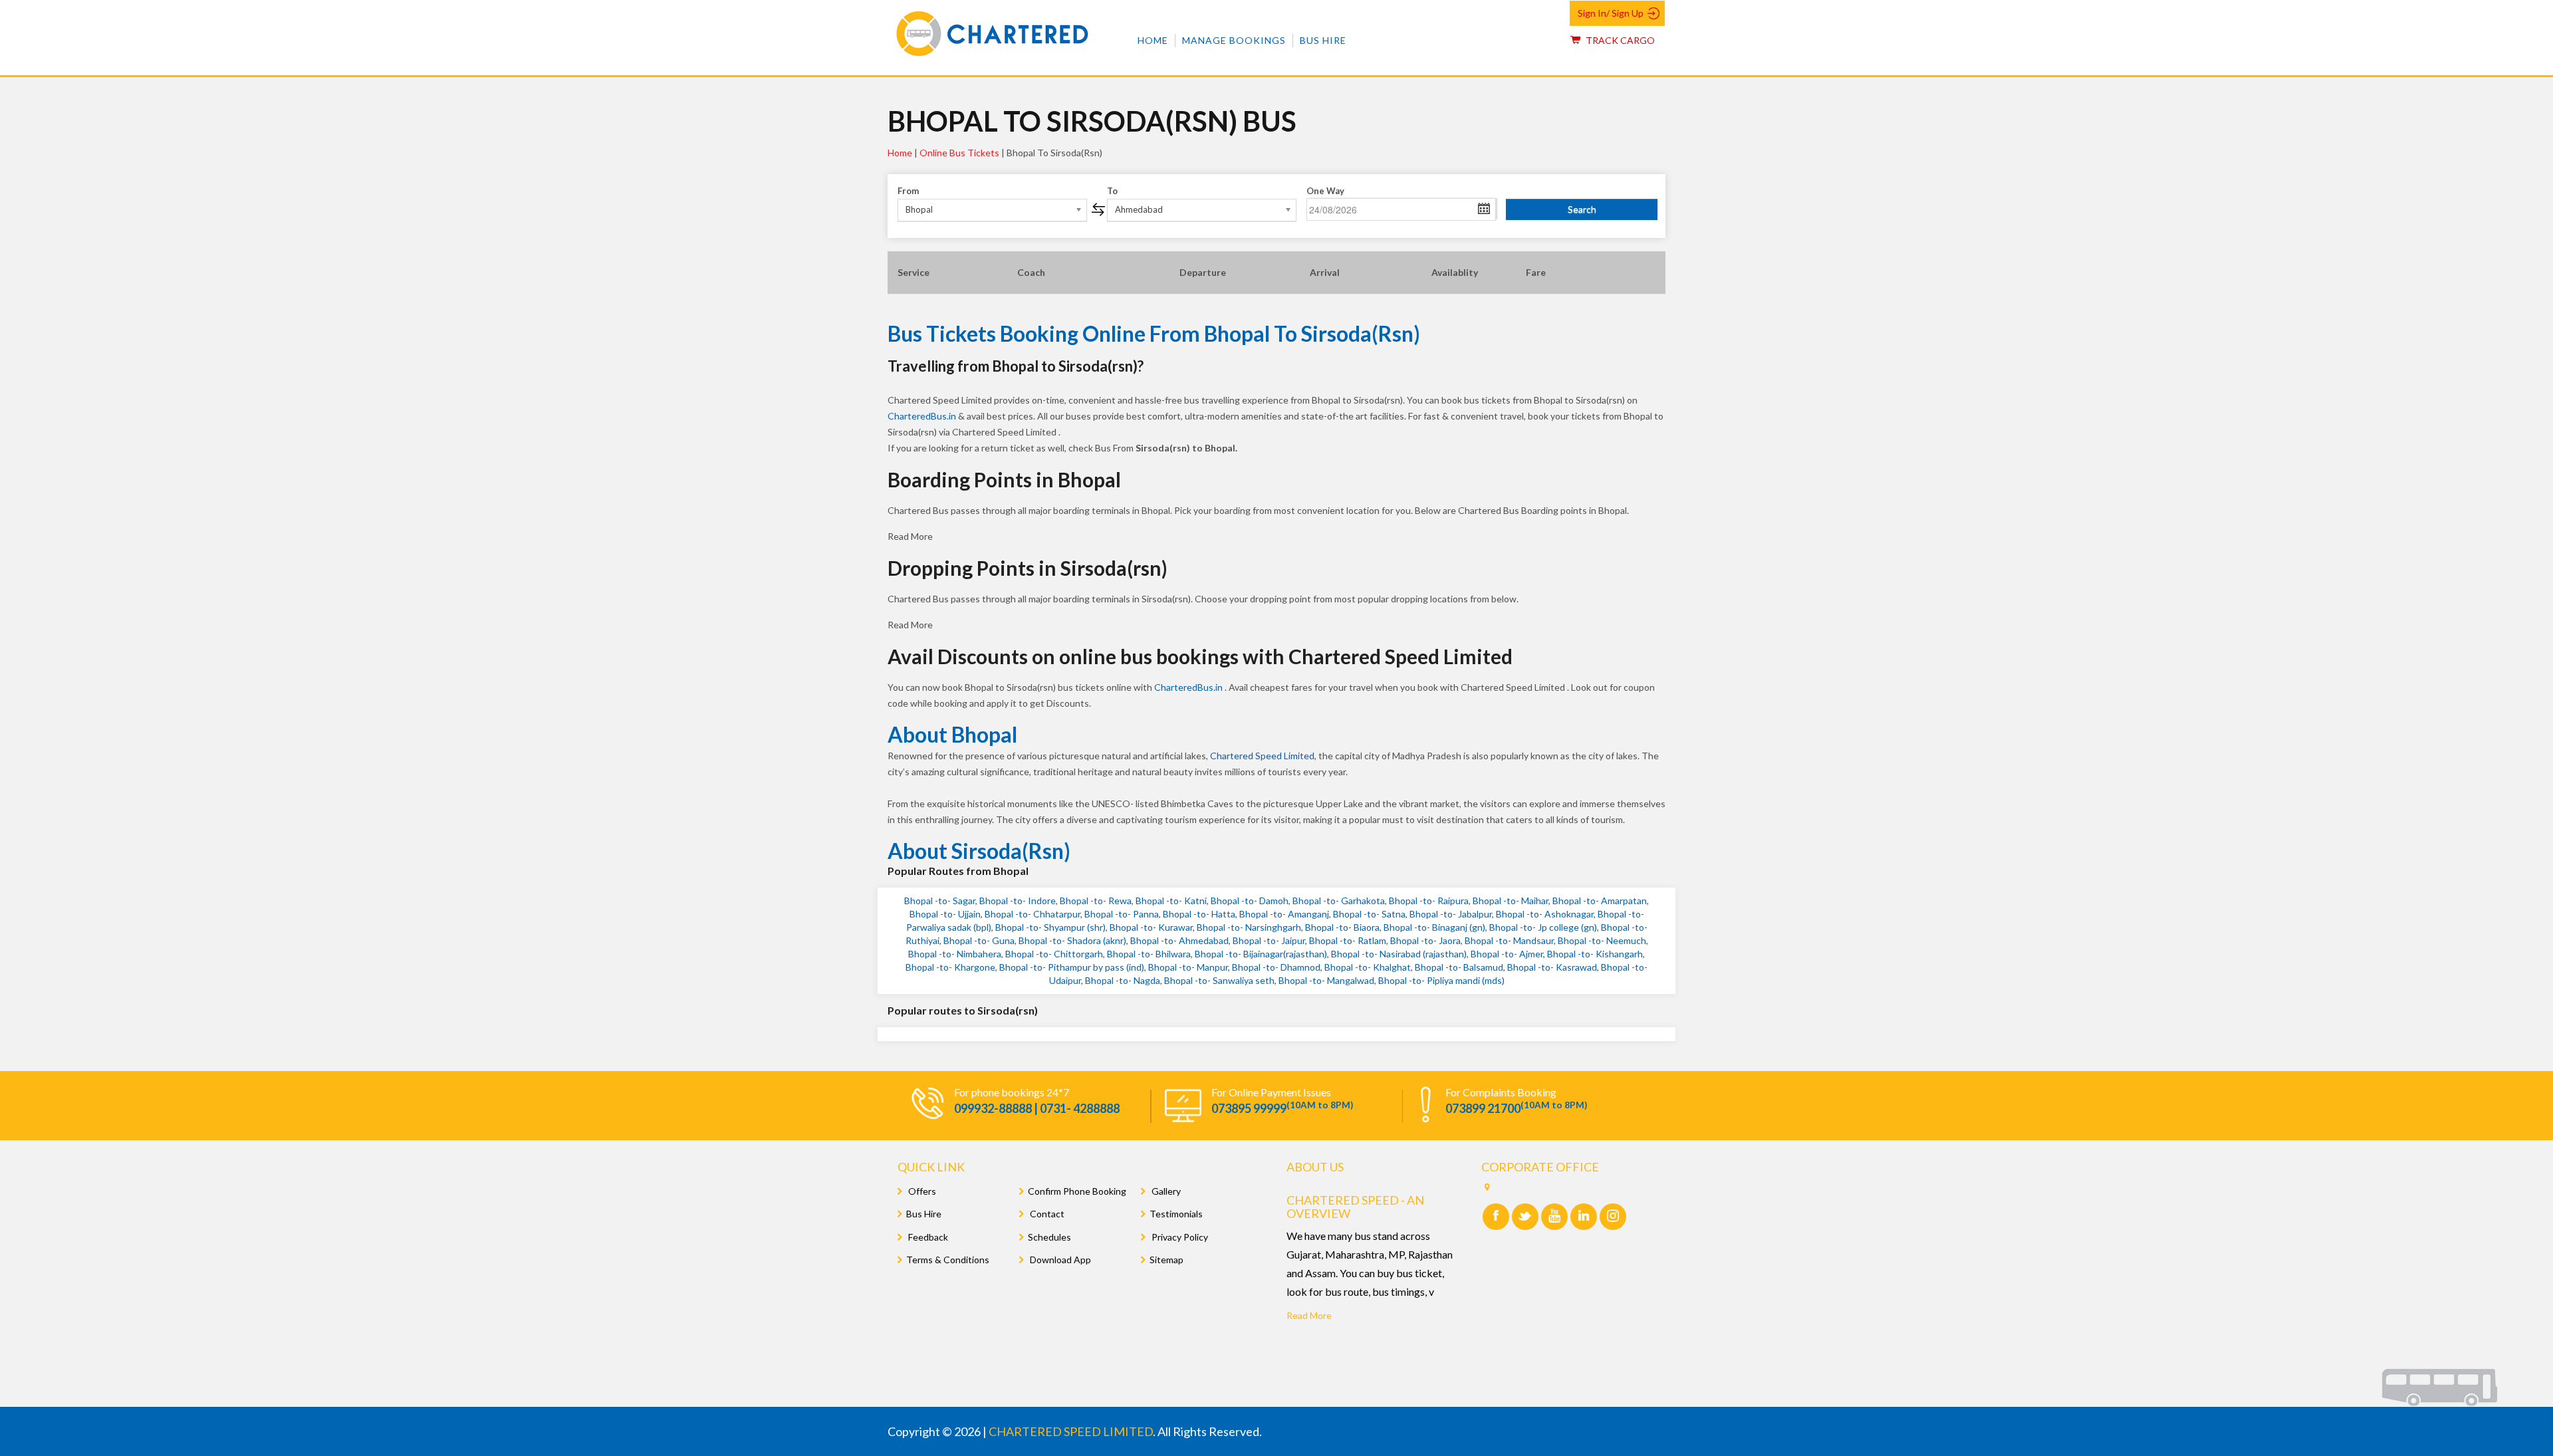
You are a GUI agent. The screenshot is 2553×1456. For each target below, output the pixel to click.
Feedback (927, 1237)
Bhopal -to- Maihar (1511, 901)
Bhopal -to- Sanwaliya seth (1219, 980)
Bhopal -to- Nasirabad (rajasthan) (1399, 954)
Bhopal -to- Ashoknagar (1545, 914)
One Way (1325, 191)
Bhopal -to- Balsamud (1459, 967)
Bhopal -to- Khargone (950, 967)
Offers (921, 1191)
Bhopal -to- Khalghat (1368, 967)
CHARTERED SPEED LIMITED (1071, 1431)
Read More (1309, 1315)
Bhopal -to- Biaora (1342, 927)
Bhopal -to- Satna (1369, 914)
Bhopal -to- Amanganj (1284, 914)
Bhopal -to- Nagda (1123, 980)
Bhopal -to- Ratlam (1348, 940)
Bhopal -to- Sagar (940, 901)
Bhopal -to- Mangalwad (1326, 980)
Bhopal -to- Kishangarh (1595, 954)
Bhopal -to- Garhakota (1339, 901)
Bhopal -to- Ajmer (1507, 954)
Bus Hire (1323, 40)
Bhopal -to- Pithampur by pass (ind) (1072, 967)
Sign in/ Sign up (1611, 13)
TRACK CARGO (1619, 40)
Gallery (1165, 1191)
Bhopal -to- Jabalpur (1451, 914)
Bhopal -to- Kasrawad (1552, 967)
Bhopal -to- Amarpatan (1600, 901)
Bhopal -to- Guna (979, 940)
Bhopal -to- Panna (1122, 914)
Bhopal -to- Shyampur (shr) (1050, 927)
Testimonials (1176, 1214)
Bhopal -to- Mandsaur (1509, 940)
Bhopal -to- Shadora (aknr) (1072, 940)
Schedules (1049, 1237)
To (1112, 191)
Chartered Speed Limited (1262, 756)
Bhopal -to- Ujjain (945, 914)
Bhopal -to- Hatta (1199, 914)
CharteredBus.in (923, 416)
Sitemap (1166, 1260)
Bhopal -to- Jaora (1425, 940)
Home (1153, 40)
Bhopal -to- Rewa (1096, 901)
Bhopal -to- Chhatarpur (1033, 914)
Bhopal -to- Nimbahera (955, 954)
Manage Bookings (1234, 40)
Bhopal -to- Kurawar (1151, 927)
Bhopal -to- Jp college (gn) (1543, 927)
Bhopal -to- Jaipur (1269, 940)
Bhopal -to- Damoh (1250, 901)
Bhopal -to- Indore (1018, 901)
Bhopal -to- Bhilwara (1149, 954)
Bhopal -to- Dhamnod (1276, 967)
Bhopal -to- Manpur (1188, 967)
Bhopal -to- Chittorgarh (1054, 954)
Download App (1059, 1260)
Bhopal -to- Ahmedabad (1179, 940)
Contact (1046, 1214)
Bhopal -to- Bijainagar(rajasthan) (1261, 954)
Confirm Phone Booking (1077, 1191)
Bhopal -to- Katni (1171, 901)
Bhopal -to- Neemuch (1602, 940)
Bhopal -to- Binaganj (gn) (1434, 927)
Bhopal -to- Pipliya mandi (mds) (1441, 980)
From (908, 191)
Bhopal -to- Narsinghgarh (1249, 927)
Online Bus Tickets (959, 153)
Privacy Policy (1179, 1237)
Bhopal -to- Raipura (1429, 901)
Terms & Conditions (948, 1260)
